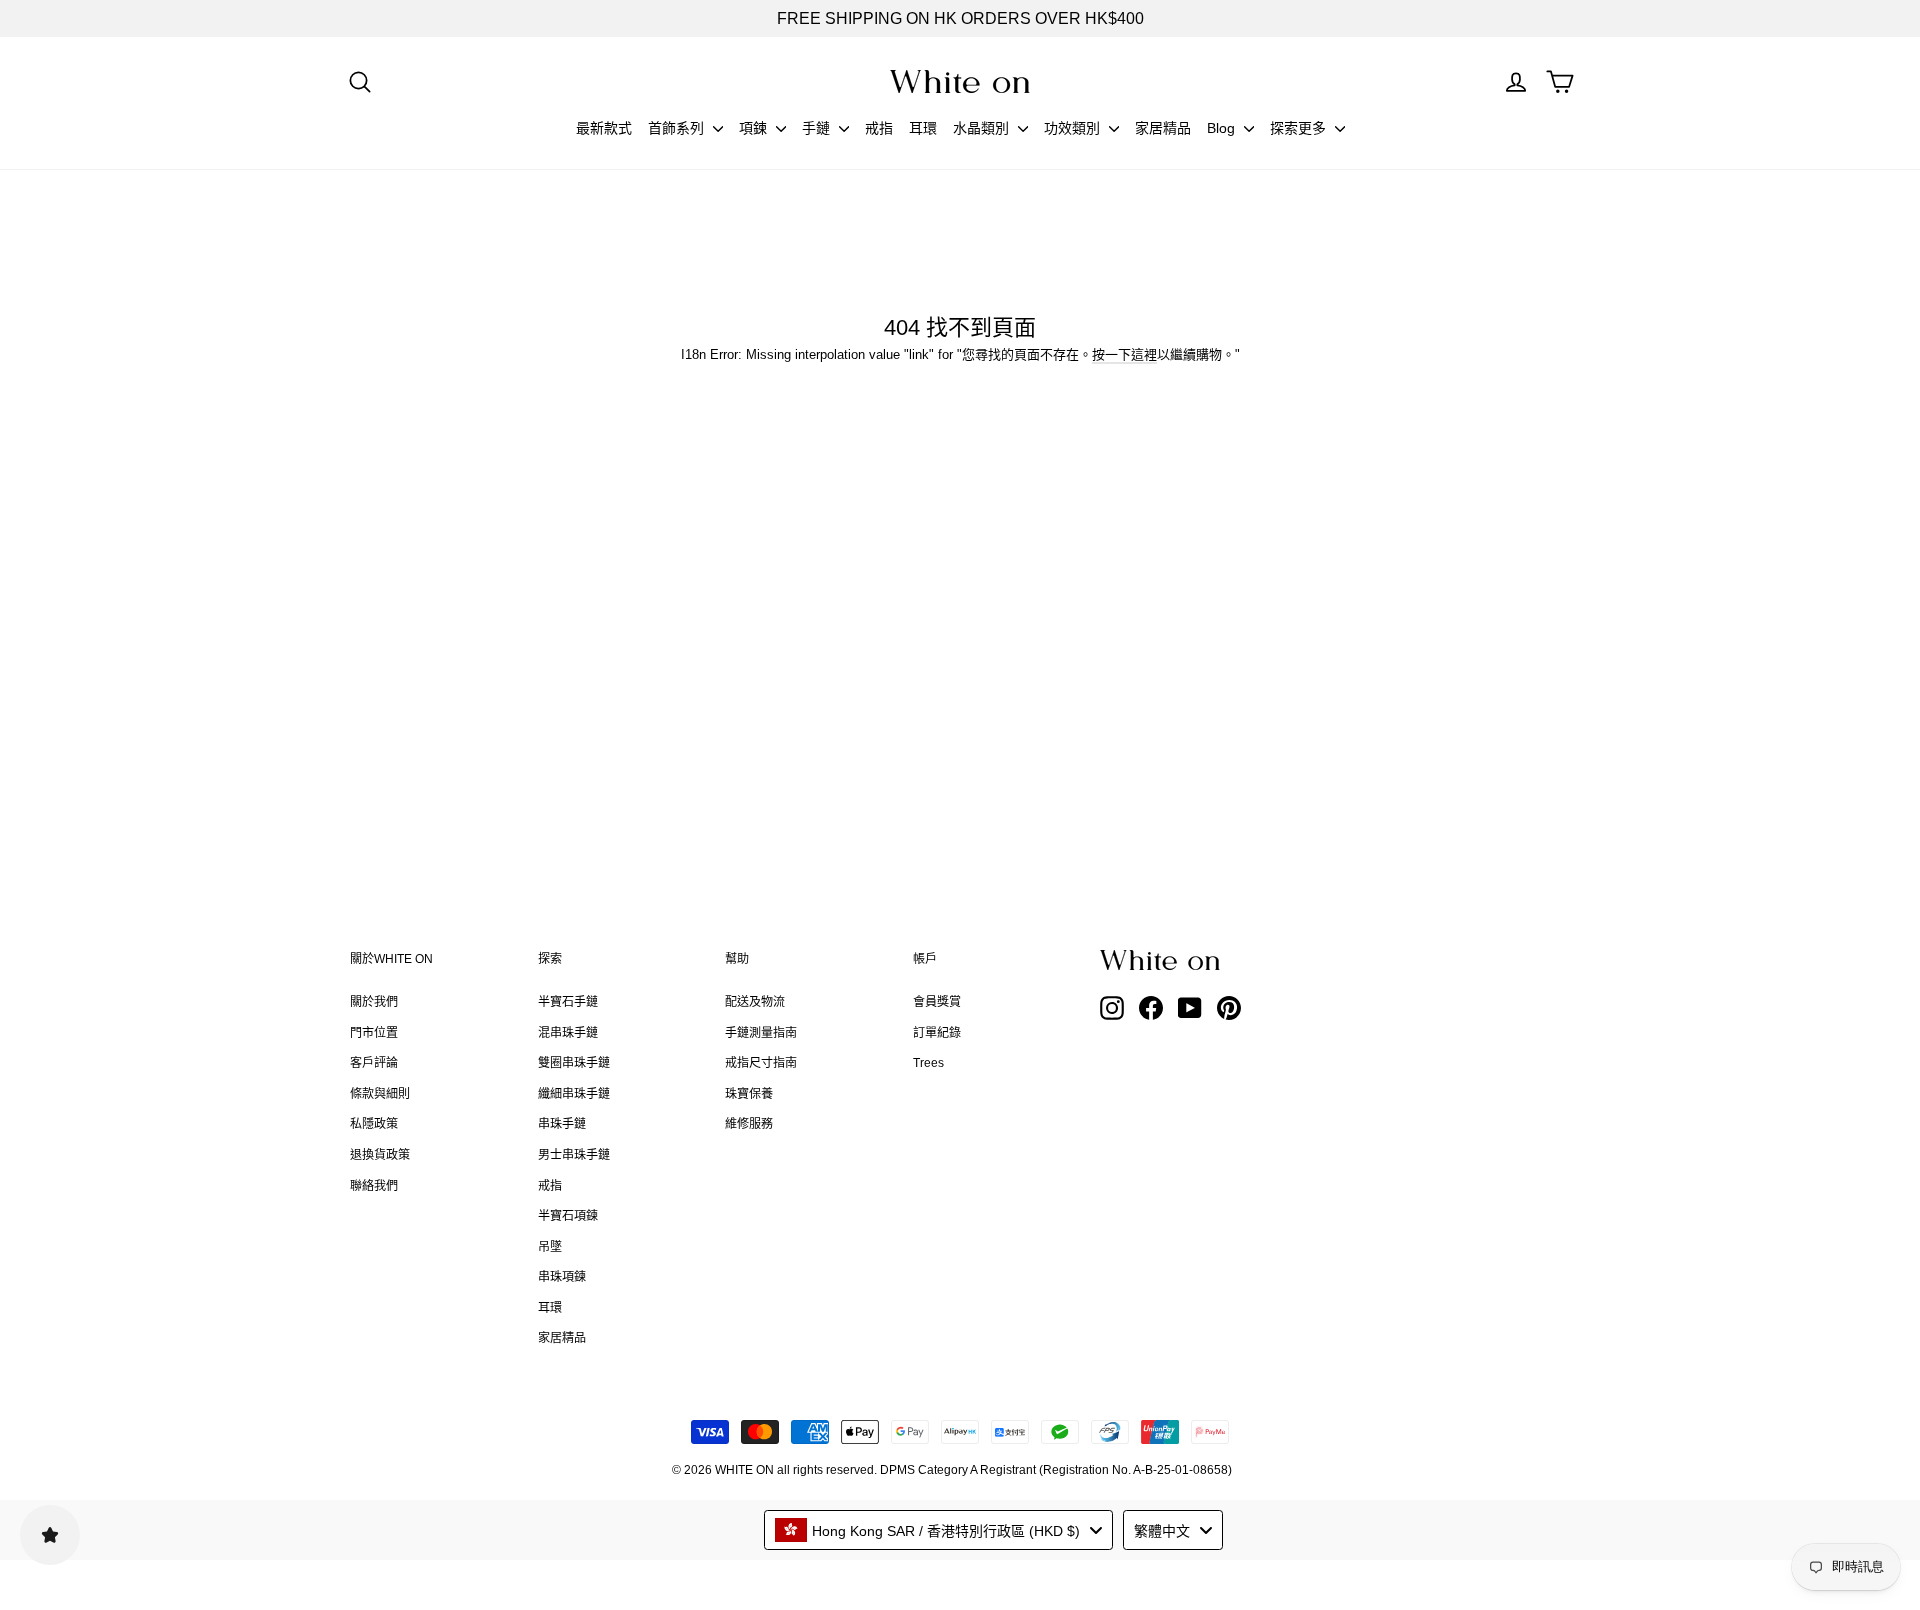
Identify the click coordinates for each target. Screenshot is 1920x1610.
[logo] (960, 81)
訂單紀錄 (937, 1033)
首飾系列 (678, 128)
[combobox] (938, 1530)
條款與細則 (380, 1094)
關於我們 (374, 1002)
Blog (1223, 128)
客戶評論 (374, 1063)
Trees (928, 1063)
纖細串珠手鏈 (574, 1094)
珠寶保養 (749, 1094)
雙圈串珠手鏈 (574, 1063)
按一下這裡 (1124, 354)
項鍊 (755, 128)
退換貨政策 (380, 1155)
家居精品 (1163, 128)
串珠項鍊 (562, 1277)
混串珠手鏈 (568, 1033)
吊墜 (550, 1247)
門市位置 (374, 1033)
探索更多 (1300, 128)
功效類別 (1074, 128)
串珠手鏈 (562, 1124)
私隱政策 (374, 1124)
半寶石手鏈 (568, 1002)
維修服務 (749, 1124)
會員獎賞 (937, 1002)
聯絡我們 (374, 1186)
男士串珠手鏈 (574, 1155)
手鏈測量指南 (761, 1033)
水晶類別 (983, 128)
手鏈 (818, 128)
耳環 (923, 128)
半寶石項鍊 (568, 1216)
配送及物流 (755, 1002)
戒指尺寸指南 (761, 1063)
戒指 (879, 128)
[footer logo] (1210, 960)
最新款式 (604, 128)
